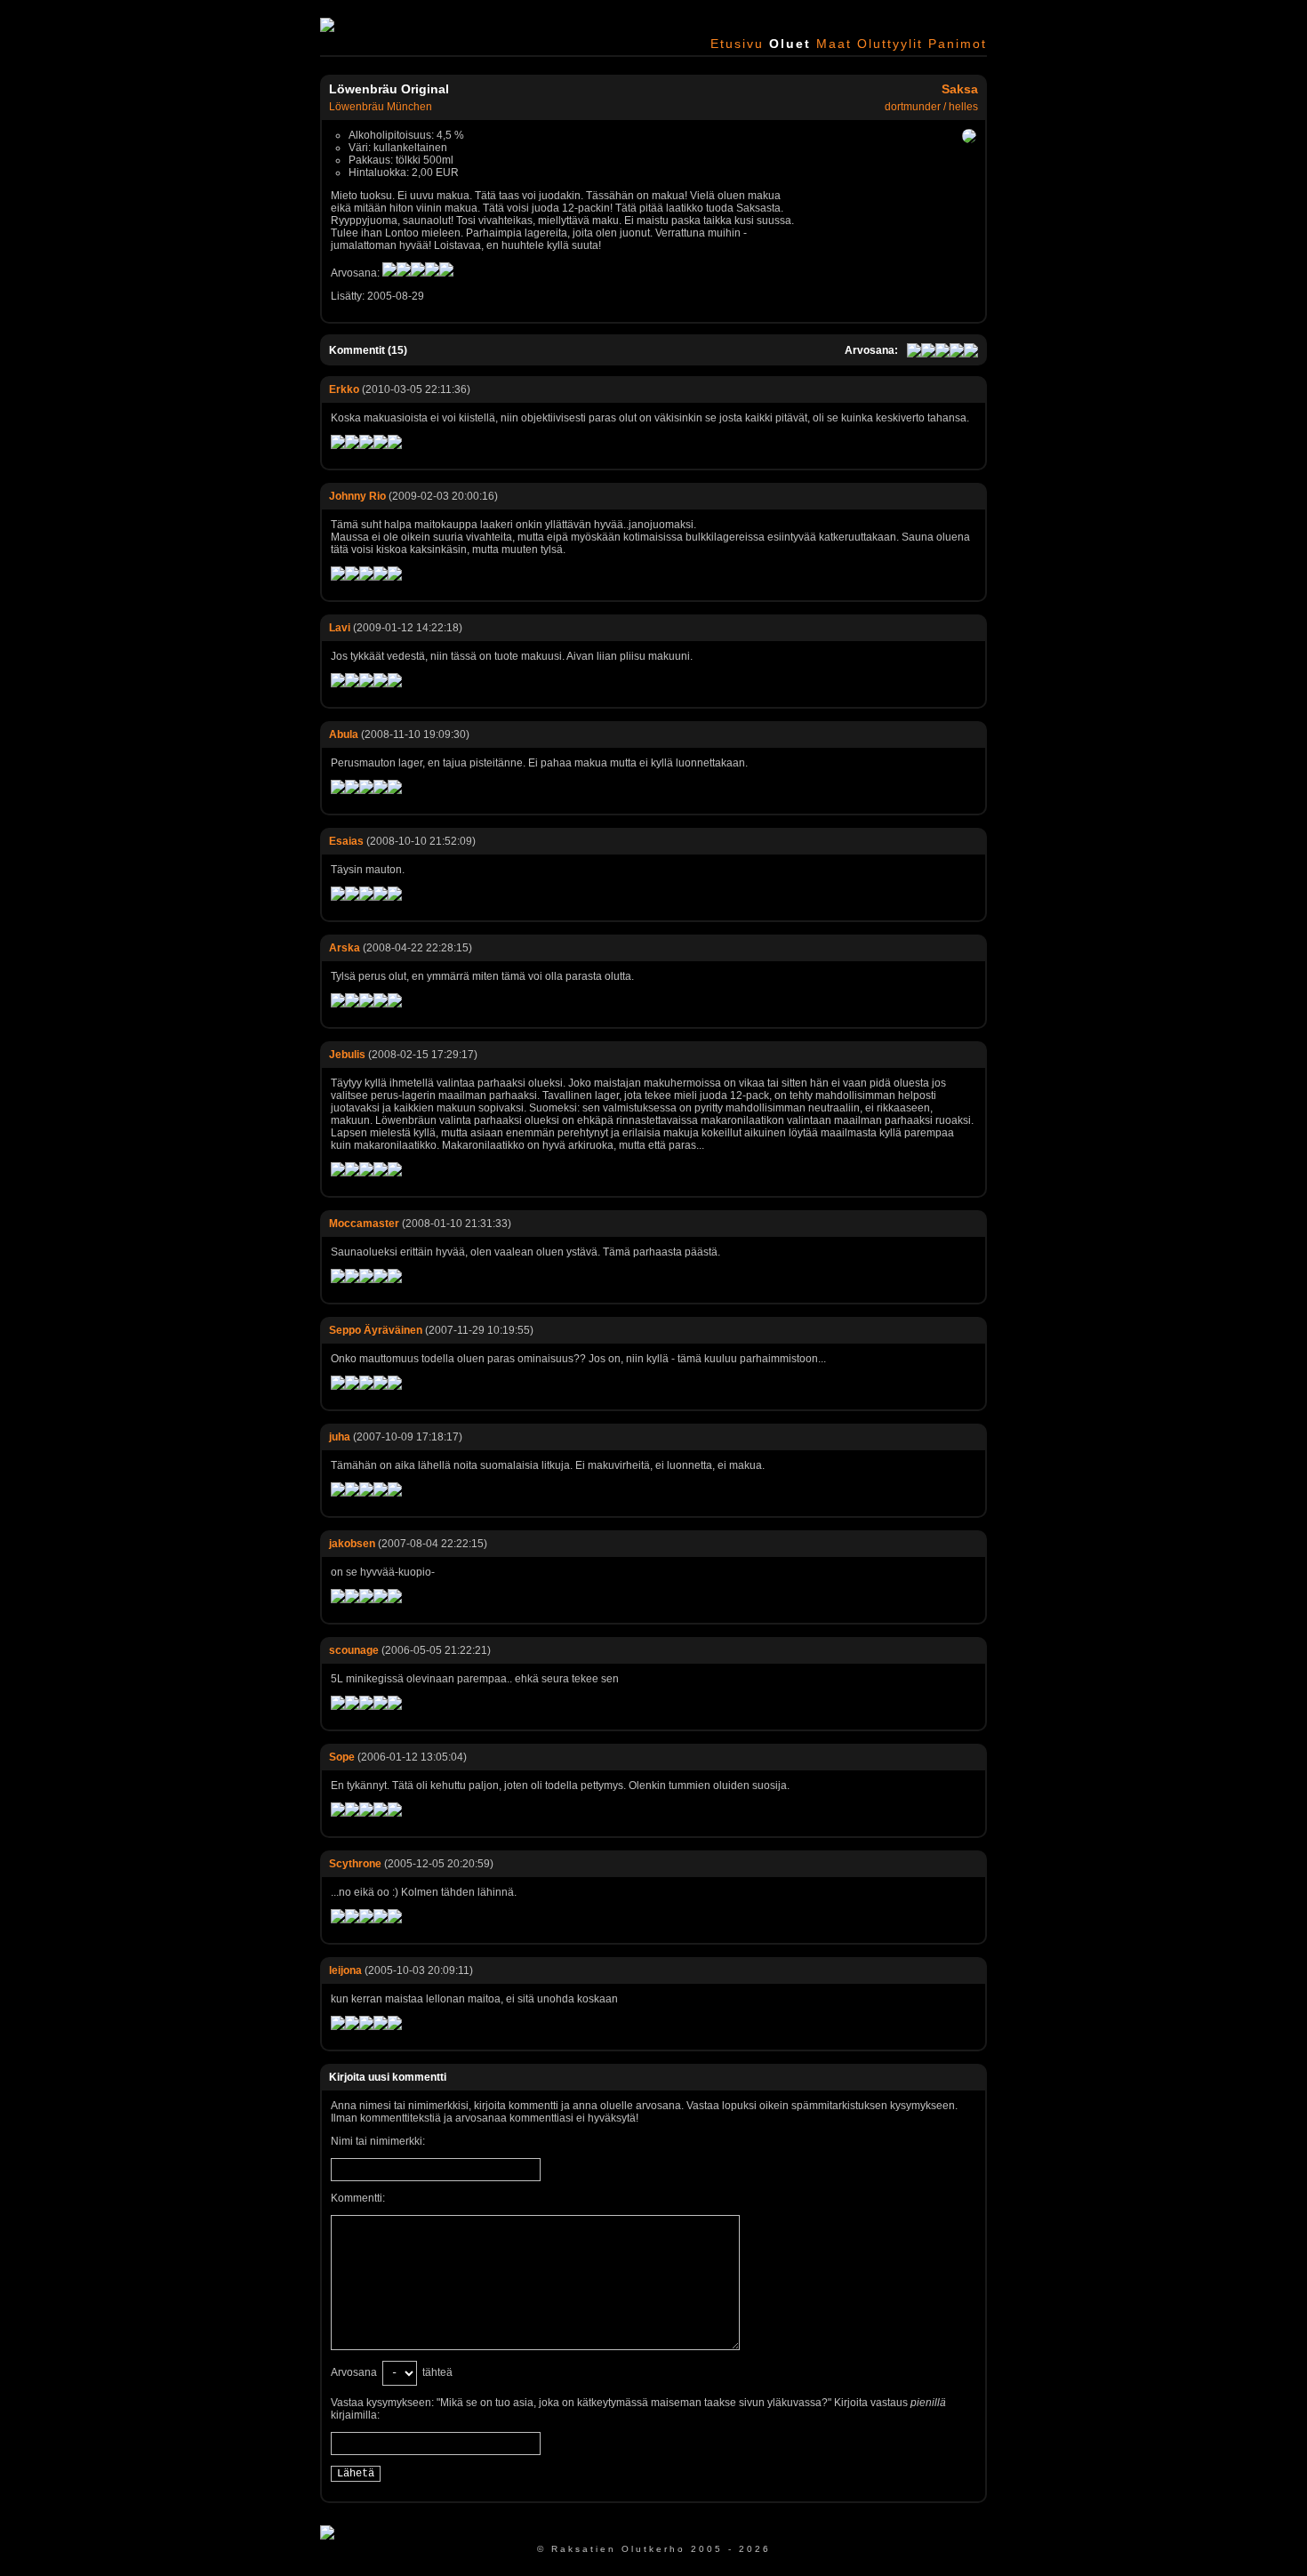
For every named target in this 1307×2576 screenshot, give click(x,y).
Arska (345, 948)
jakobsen (352, 1544)
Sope (342, 1757)
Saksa (960, 89)
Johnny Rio (357, 496)
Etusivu (737, 44)
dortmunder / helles (931, 107)
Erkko (344, 389)
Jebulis (347, 1055)
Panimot (958, 44)
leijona (345, 1970)
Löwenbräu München (381, 107)
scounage (354, 1650)
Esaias (346, 841)
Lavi (340, 628)
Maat (834, 44)
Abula (344, 734)
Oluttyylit (890, 44)
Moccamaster (364, 1224)
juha (340, 1437)
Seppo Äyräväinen (376, 1330)
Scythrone (355, 1864)
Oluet (790, 44)
